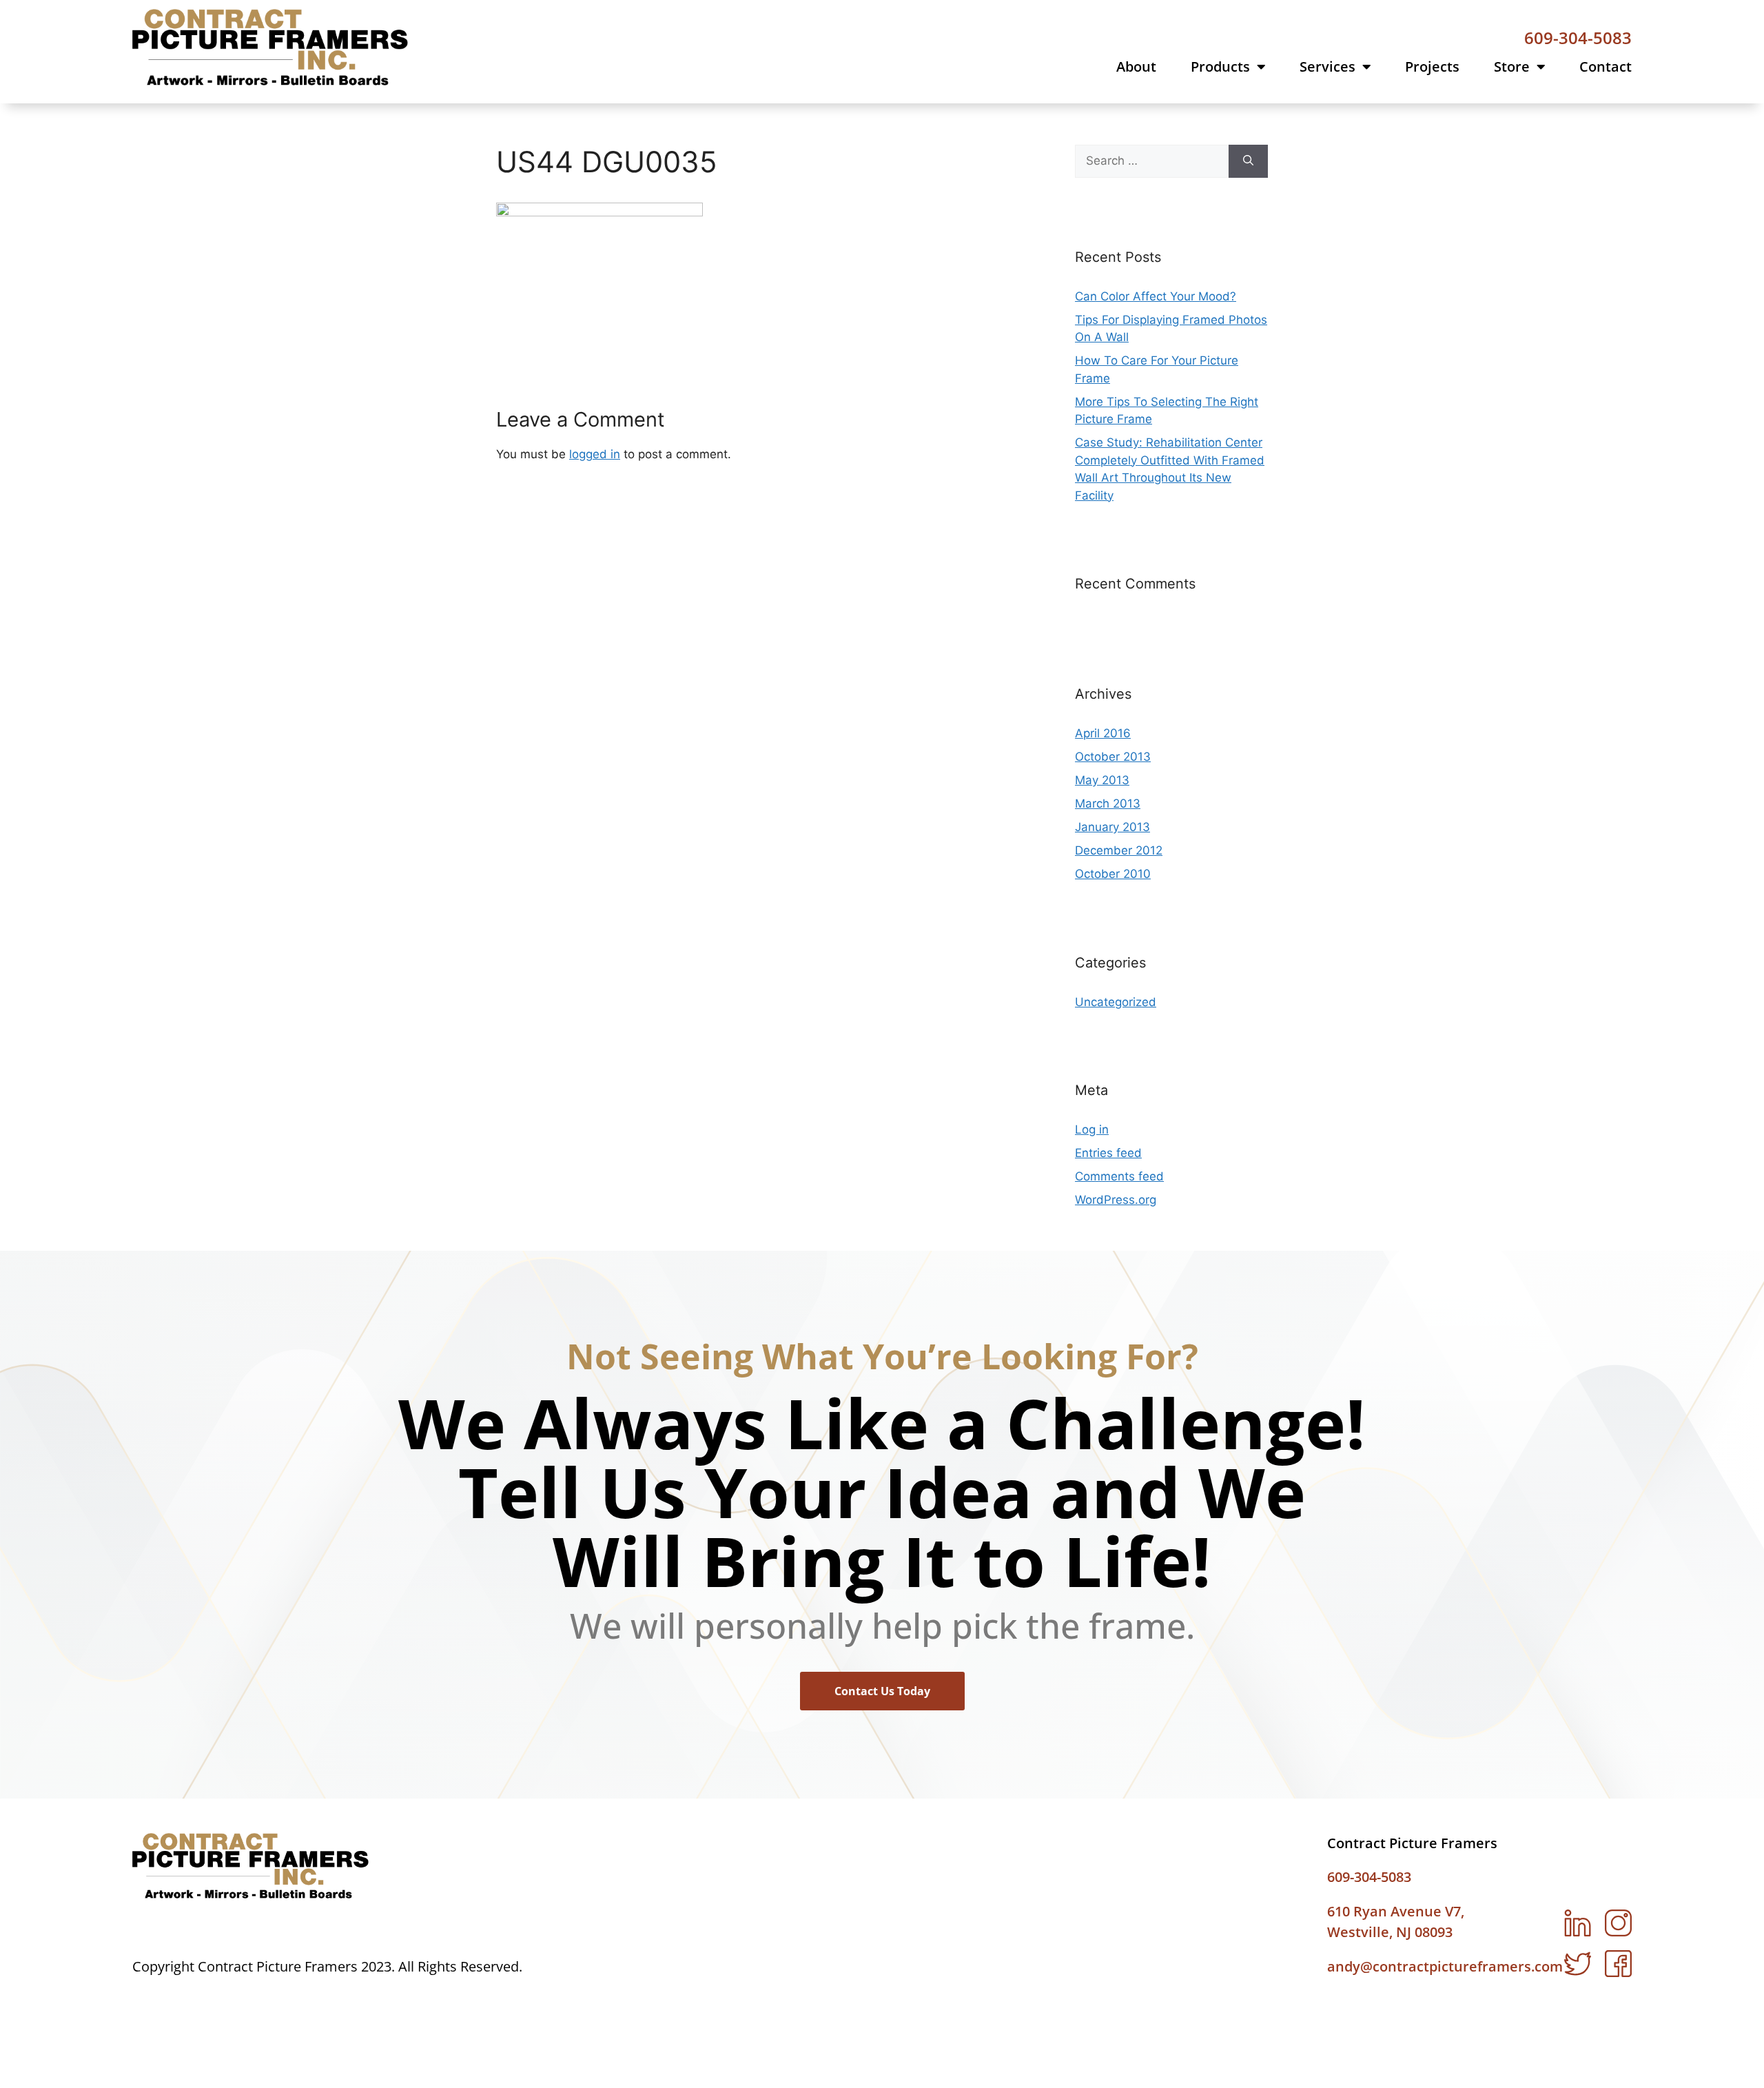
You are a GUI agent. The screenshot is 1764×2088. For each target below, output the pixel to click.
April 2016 (1103, 733)
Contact (1606, 67)
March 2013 (1108, 804)
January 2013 (1112, 827)
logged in (595, 454)
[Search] (1248, 161)
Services (1327, 67)
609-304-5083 (1578, 38)
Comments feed (1119, 1176)
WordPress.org (1116, 1200)
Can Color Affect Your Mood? (1156, 296)
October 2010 (1113, 874)
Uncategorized (1116, 1002)
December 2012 (1119, 850)
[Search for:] (1152, 161)
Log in (1092, 1129)
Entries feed (1108, 1153)
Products (1220, 67)
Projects (1432, 67)
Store (1512, 67)
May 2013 (1102, 780)
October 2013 (1113, 757)
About (1136, 67)
